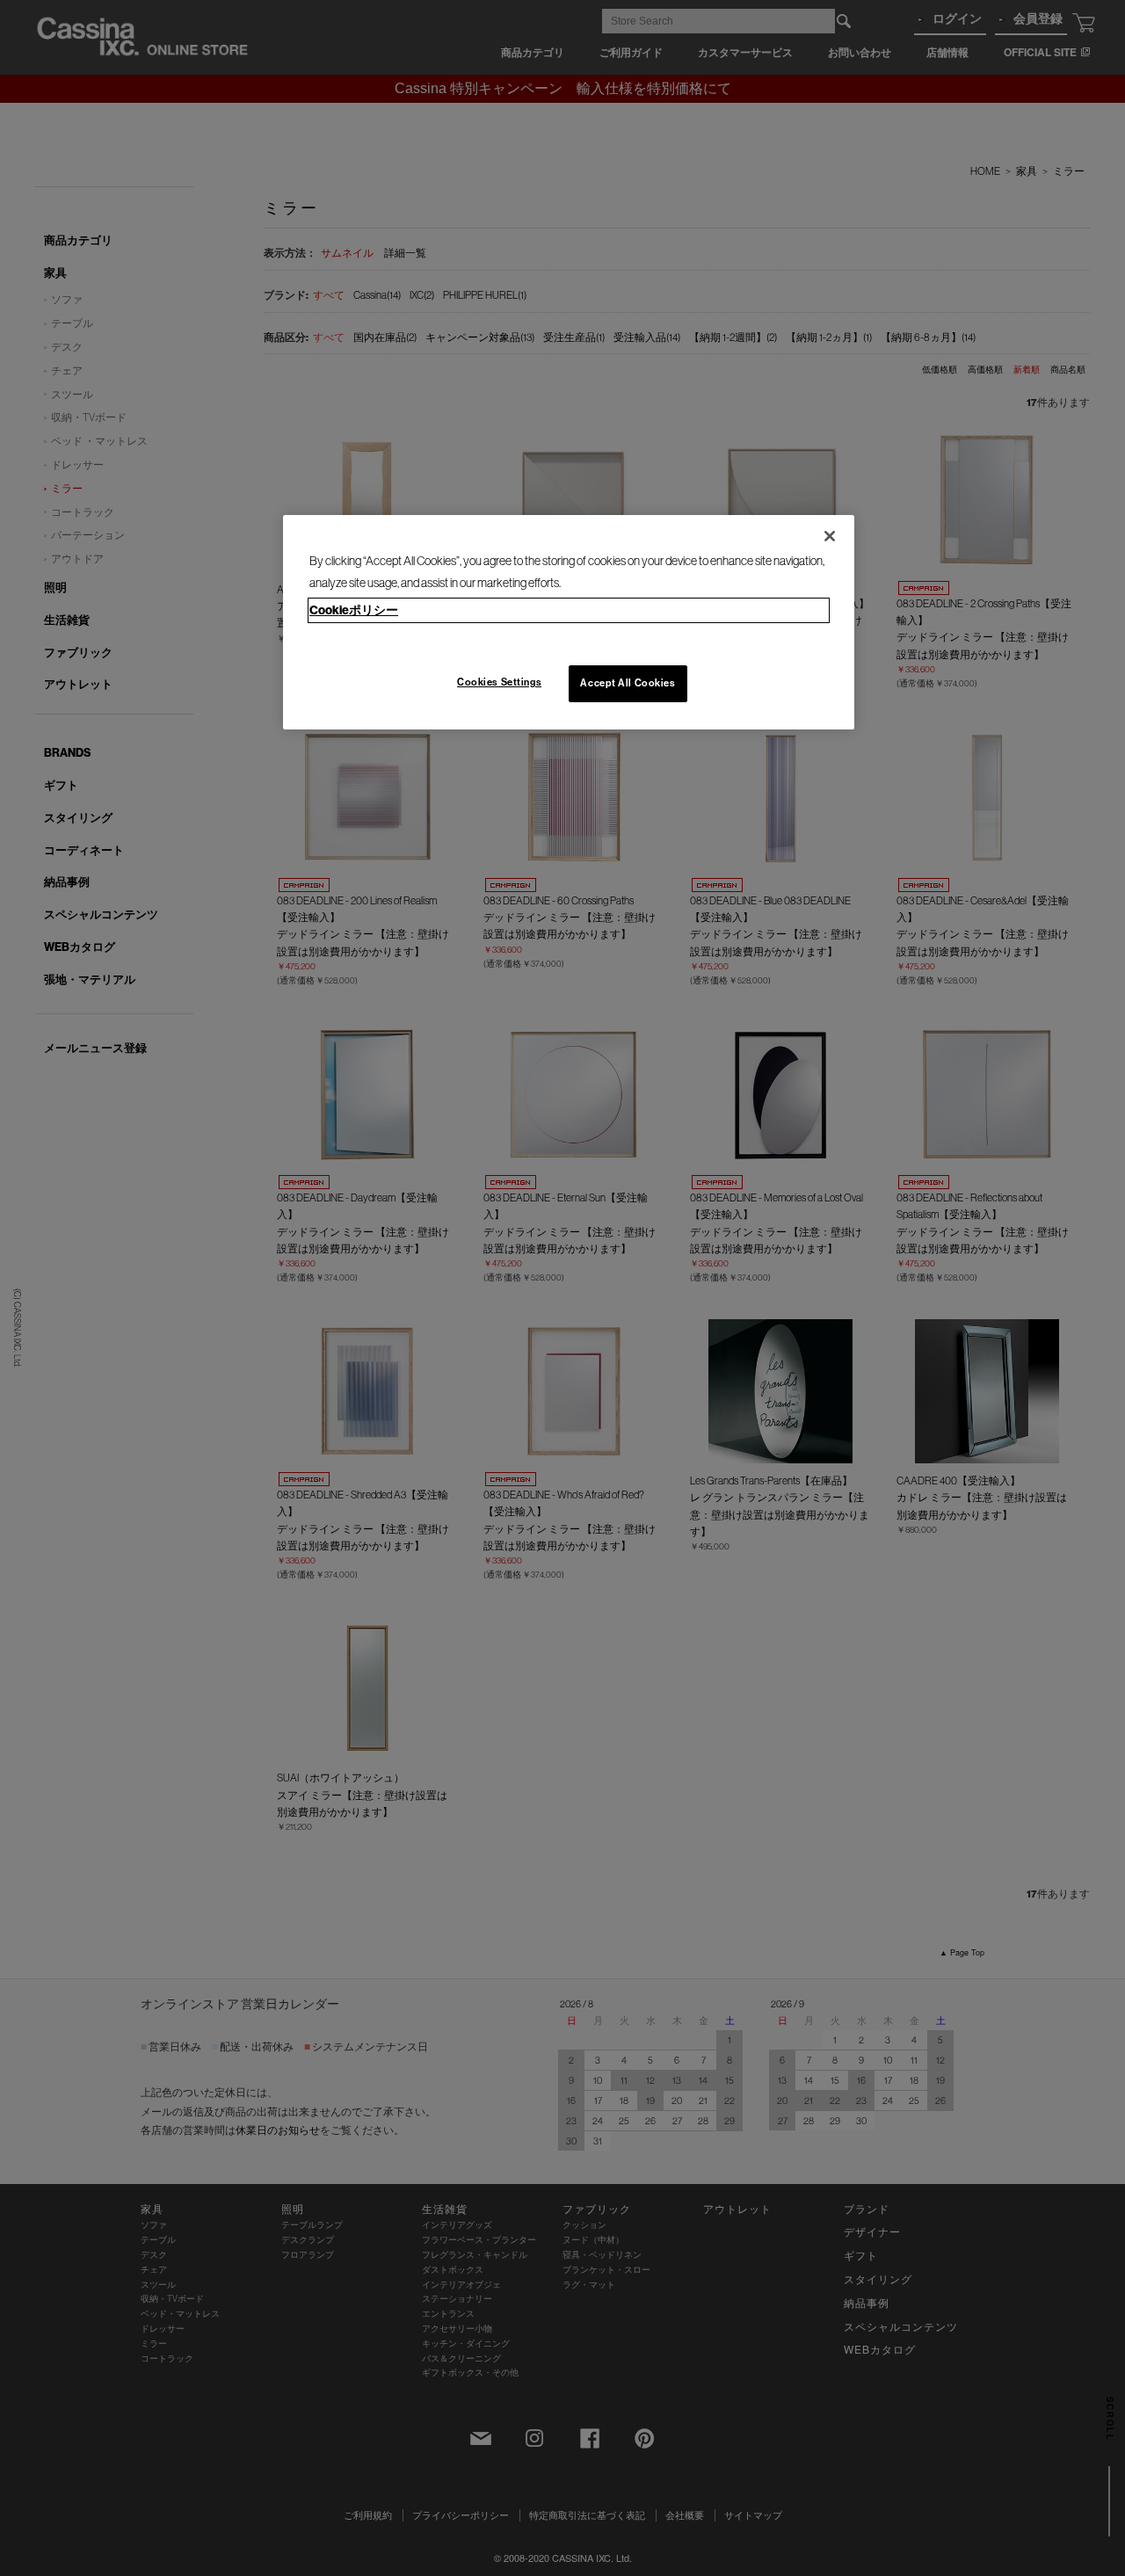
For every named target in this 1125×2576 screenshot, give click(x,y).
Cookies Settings (499, 682)
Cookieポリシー (354, 610)
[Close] (830, 536)
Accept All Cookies (628, 683)
